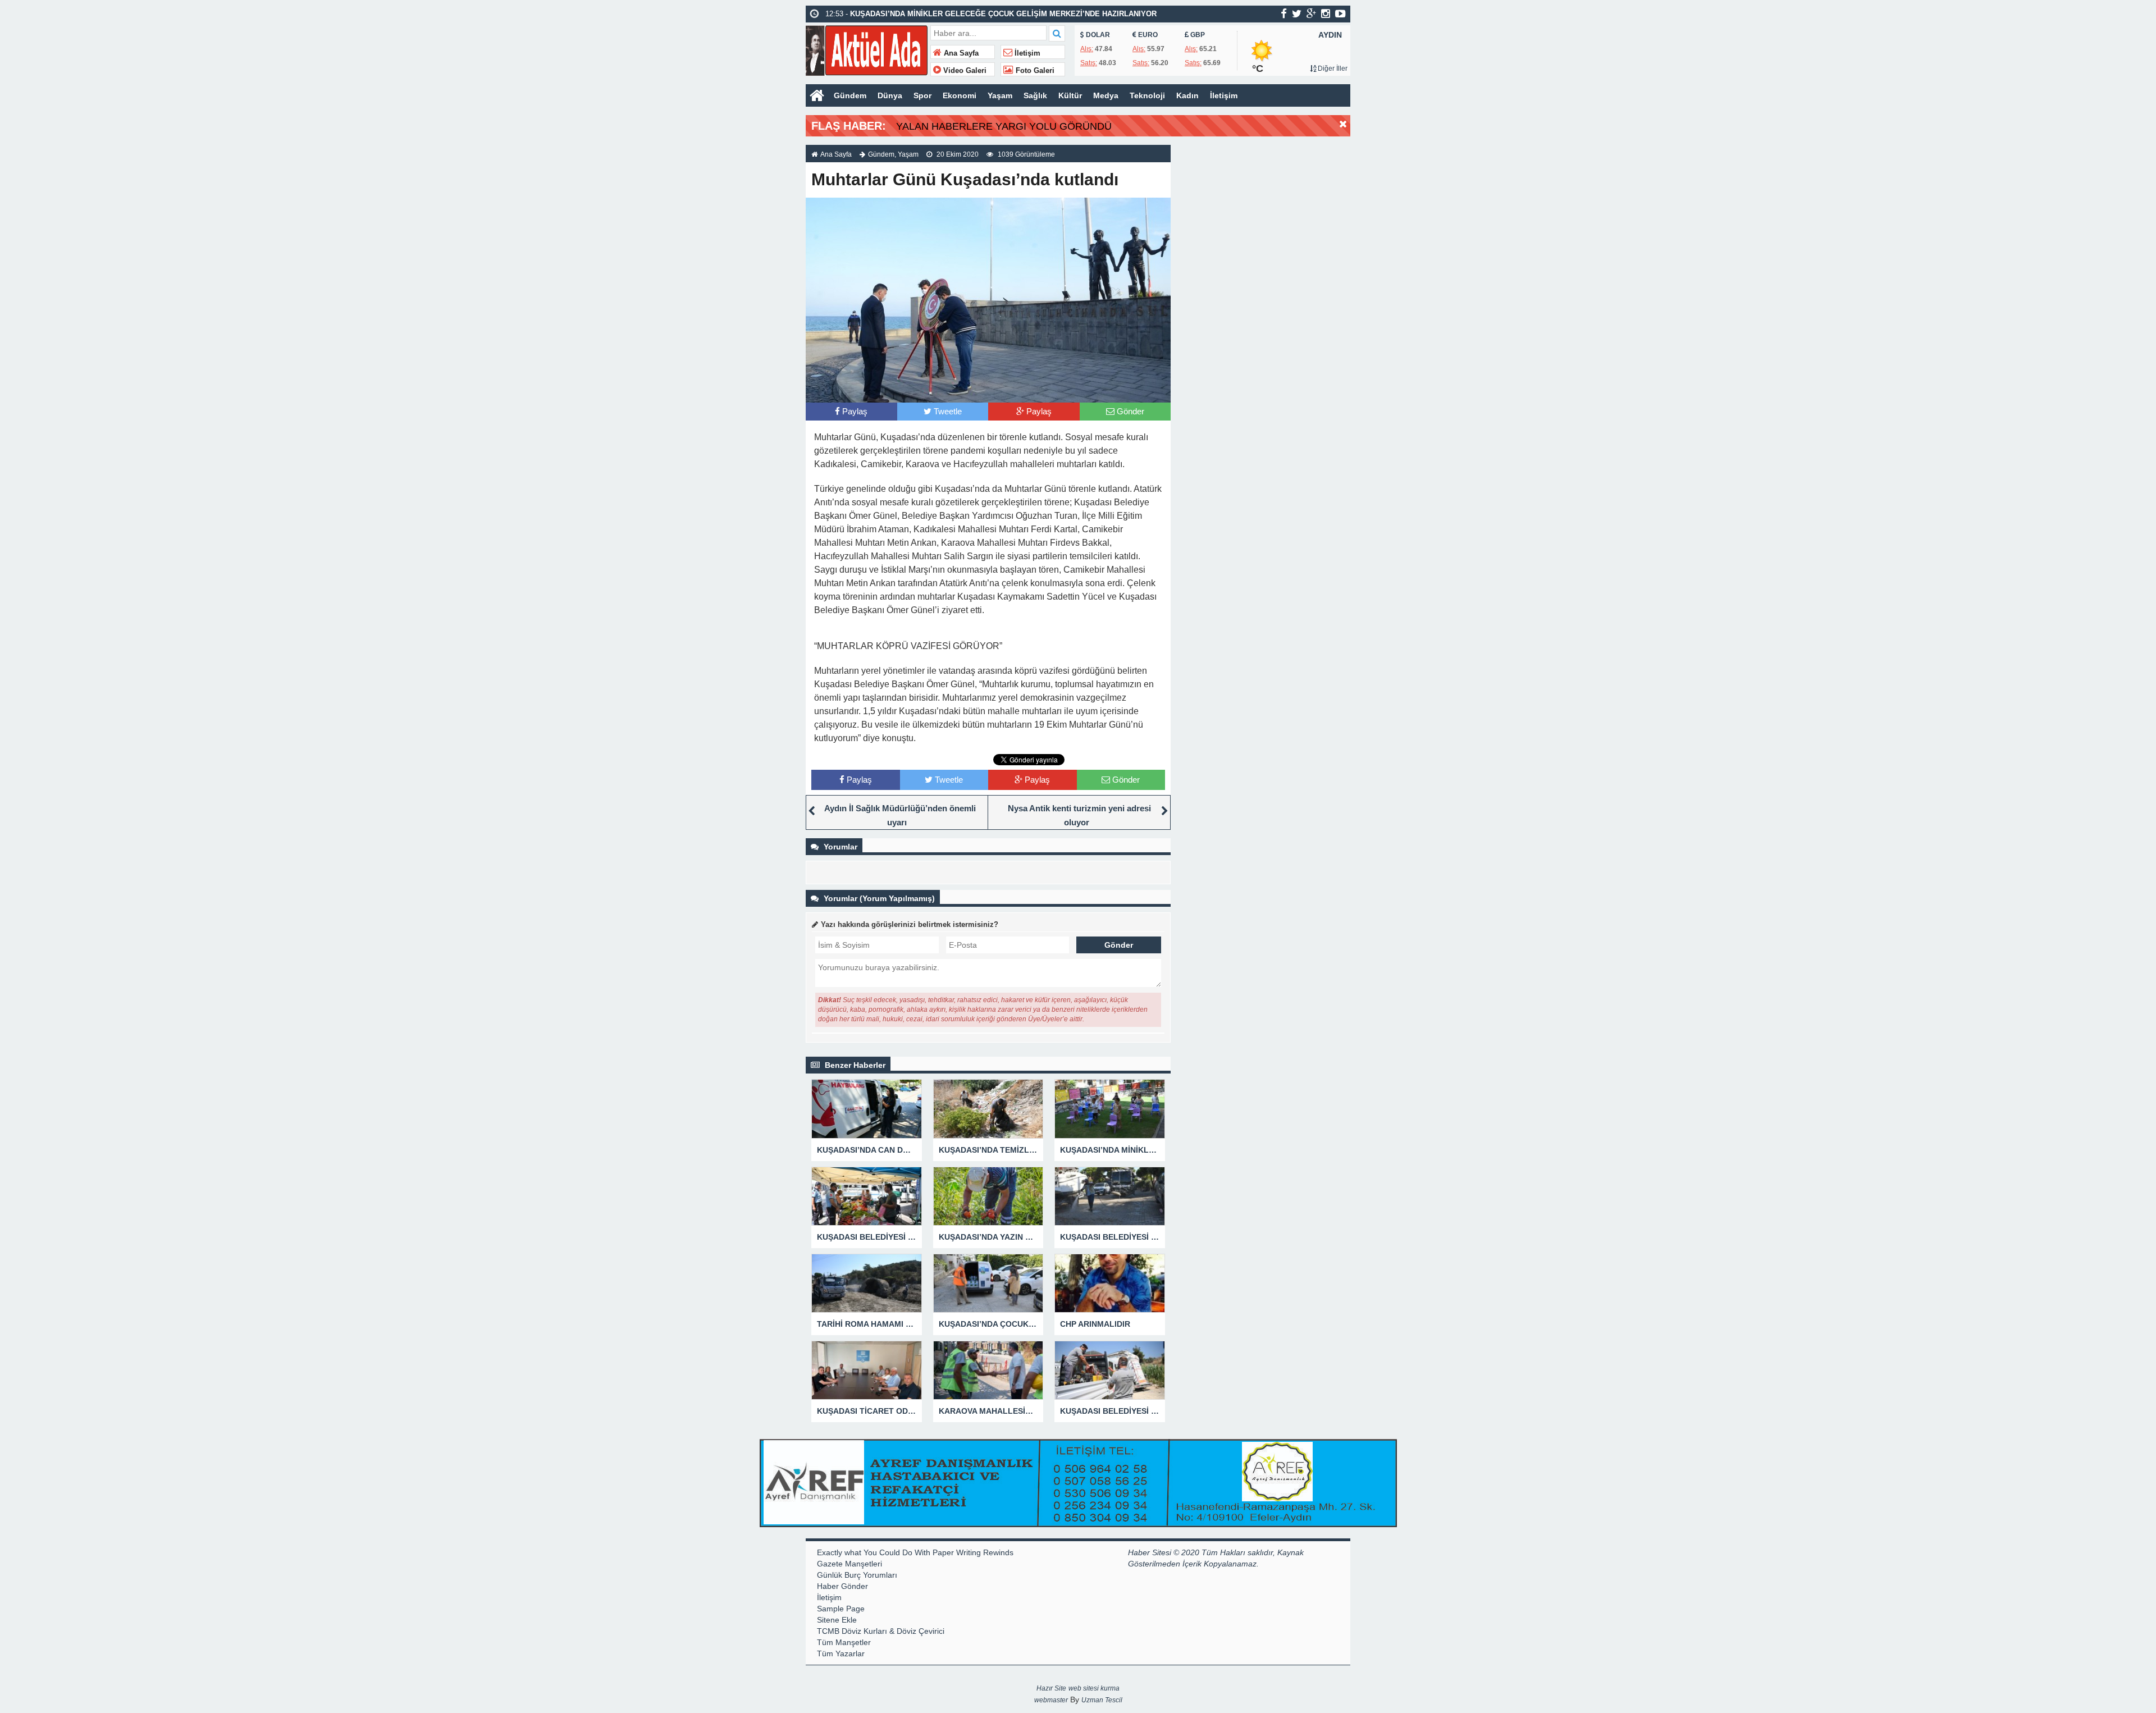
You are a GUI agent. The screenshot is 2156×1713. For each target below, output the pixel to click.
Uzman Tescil (1102, 1700)
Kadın (1187, 95)
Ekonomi (960, 95)
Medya (1106, 95)
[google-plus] (1311, 13)
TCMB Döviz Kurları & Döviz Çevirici (881, 1631)
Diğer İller (1332, 68)
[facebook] (1284, 13)
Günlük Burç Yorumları (857, 1575)
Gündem (850, 95)
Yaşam (1000, 95)
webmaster (1051, 1700)
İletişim (1026, 53)
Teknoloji (1147, 95)
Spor (922, 95)
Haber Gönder (842, 1586)
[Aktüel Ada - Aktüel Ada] (867, 49)
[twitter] (1297, 13)
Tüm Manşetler (844, 1642)
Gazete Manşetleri (849, 1564)
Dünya (890, 95)
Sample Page (841, 1609)
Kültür (1070, 95)
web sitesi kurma (1094, 1688)
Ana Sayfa (960, 53)
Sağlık (1035, 95)
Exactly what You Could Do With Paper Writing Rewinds (915, 1552)
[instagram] (1326, 13)
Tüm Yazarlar (841, 1653)
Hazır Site (1051, 1688)
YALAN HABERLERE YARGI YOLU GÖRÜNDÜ (1004, 126)
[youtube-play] (1340, 13)
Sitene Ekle (837, 1620)
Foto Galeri (1034, 71)
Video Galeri (964, 71)
